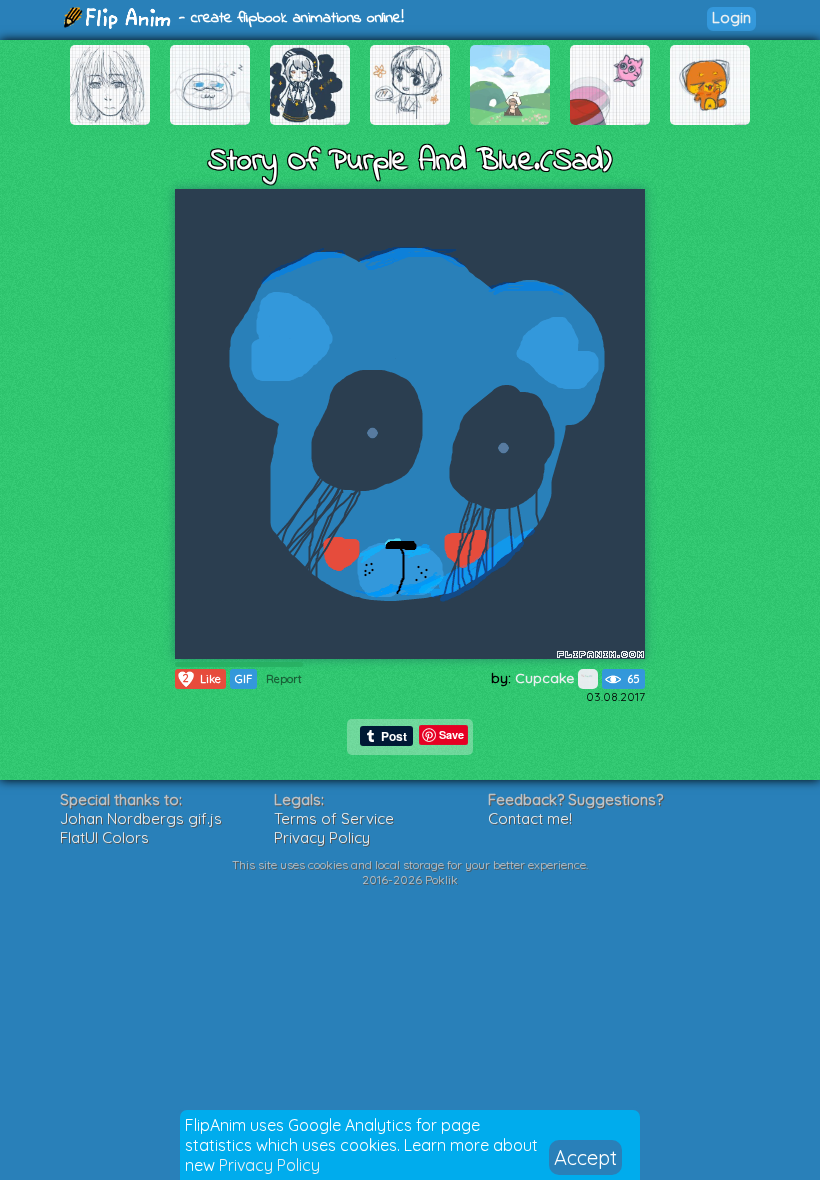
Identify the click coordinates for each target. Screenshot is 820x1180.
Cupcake (546, 678)
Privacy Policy (269, 1165)
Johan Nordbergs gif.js (141, 818)
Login (731, 17)
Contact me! (530, 818)
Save (451, 734)
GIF (243, 679)
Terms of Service (334, 818)
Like (202, 678)
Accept (585, 1157)
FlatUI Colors (104, 837)
